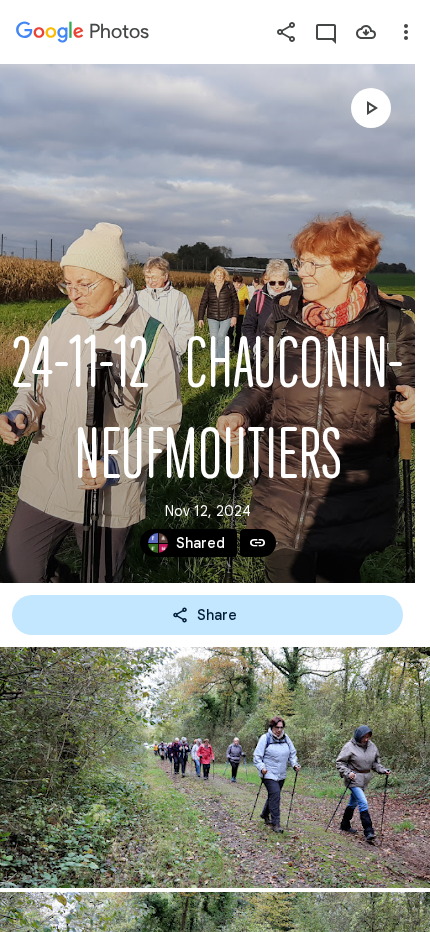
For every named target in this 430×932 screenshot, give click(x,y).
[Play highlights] (371, 108)
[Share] (286, 32)
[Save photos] (366, 32)
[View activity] (326, 32)
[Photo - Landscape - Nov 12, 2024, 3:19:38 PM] (215, 767)
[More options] (406, 32)
